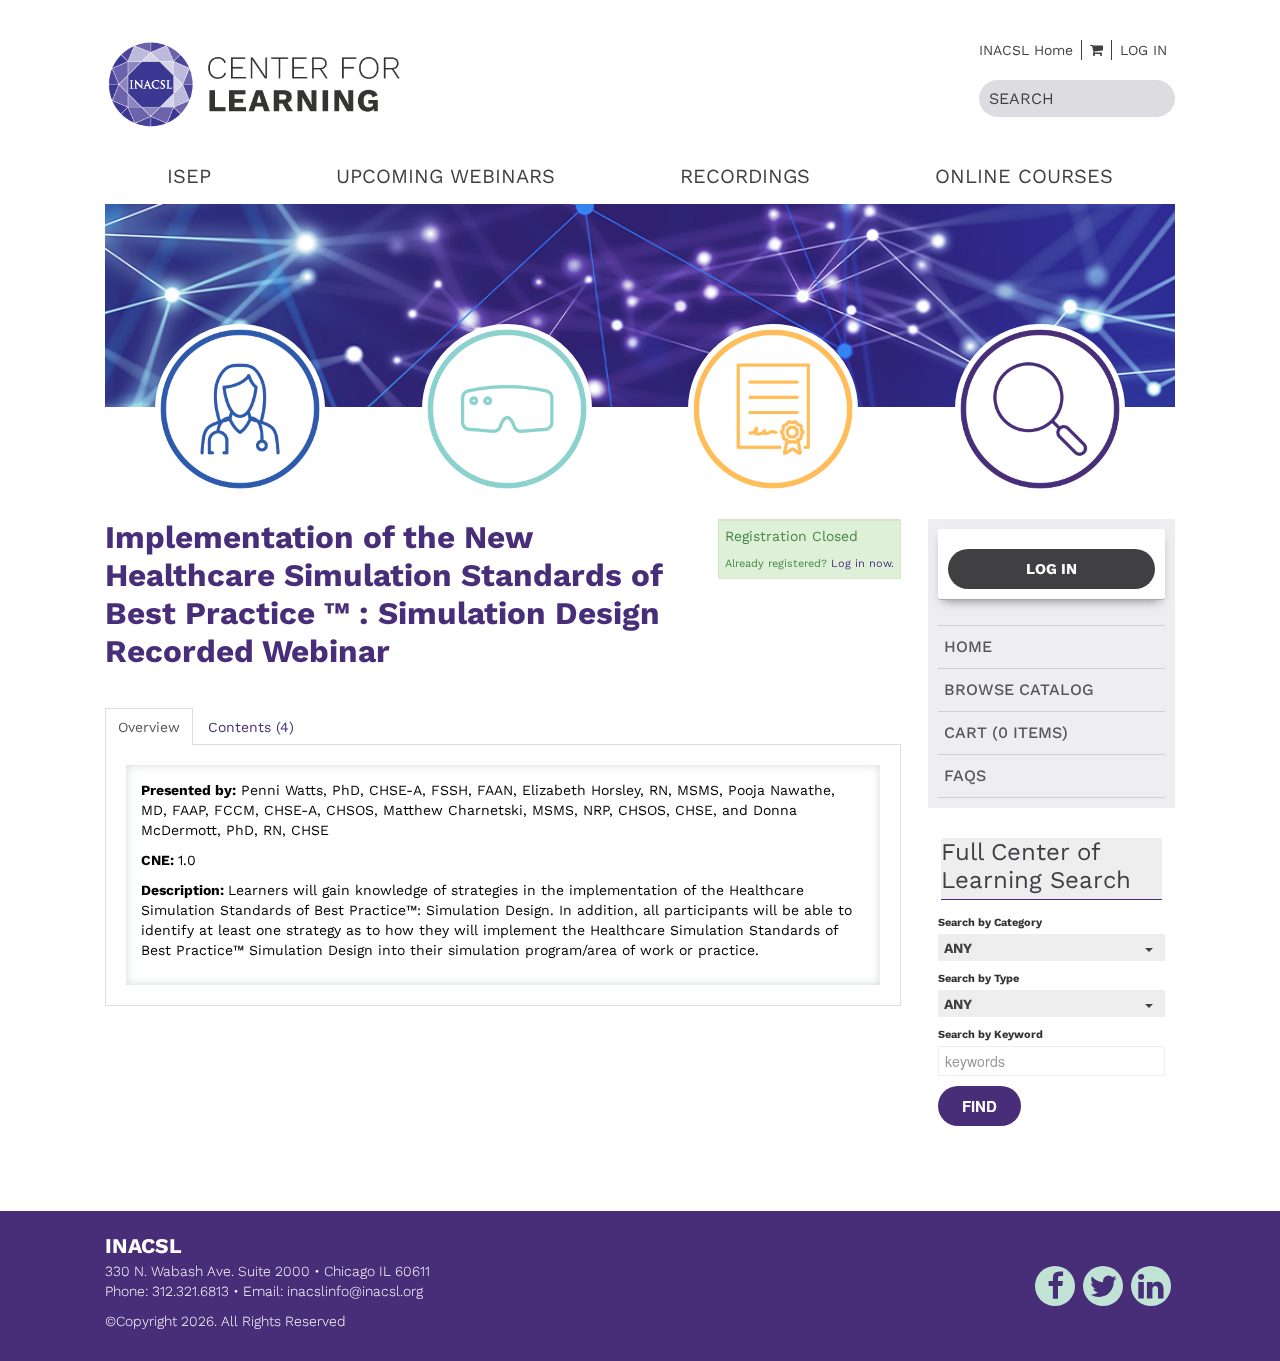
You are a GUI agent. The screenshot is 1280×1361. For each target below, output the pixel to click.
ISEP (189, 176)
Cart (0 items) (1006, 732)
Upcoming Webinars (445, 176)
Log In (1143, 50)
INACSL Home (1026, 50)
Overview (149, 727)
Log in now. (862, 563)
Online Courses (1024, 176)
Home (968, 646)
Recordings (745, 176)
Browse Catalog (1019, 689)
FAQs (965, 775)
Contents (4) (251, 727)
